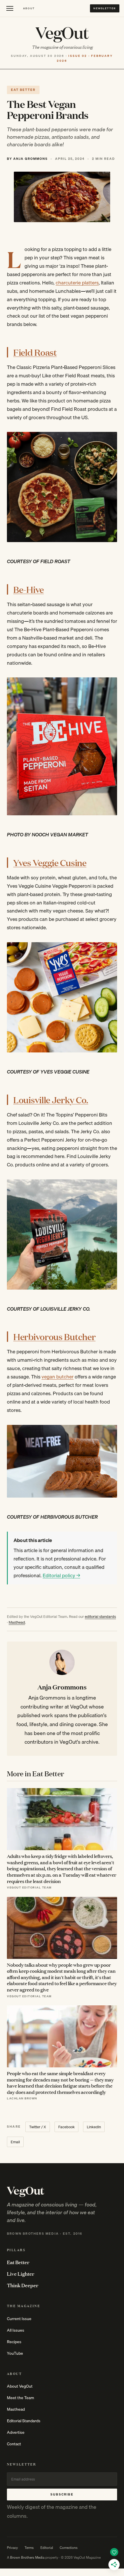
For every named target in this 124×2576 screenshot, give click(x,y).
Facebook (66, 2127)
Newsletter (105, 8)
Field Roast (35, 352)
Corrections (69, 2548)
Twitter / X (38, 2127)
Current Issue (19, 2319)
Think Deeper (23, 2285)
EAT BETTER (23, 90)
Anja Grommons (62, 1687)
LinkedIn (94, 2127)
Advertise (16, 2432)
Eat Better (18, 2262)
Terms (29, 2548)
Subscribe (62, 2494)
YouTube (15, 2353)
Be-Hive (29, 589)
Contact (14, 2444)
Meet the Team (20, 2398)
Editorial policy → (61, 1575)
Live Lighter (21, 2274)
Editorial (47, 2548)
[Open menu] (10, 8)
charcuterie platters (77, 283)
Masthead (17, 1622)
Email (15, 2142)
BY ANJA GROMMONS (27, 159)
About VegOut (20, 2386)
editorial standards (100, 1616)
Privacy (12, 2548)
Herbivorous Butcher (54, 1336)
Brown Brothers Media (27, 2557)
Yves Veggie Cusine (50, 862)
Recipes (14, 2342)
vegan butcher (58, 1377)
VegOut (62, 32)
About (29, 8)
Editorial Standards (24, 2421)
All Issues (16, 2330)
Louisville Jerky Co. (51, 1100)
